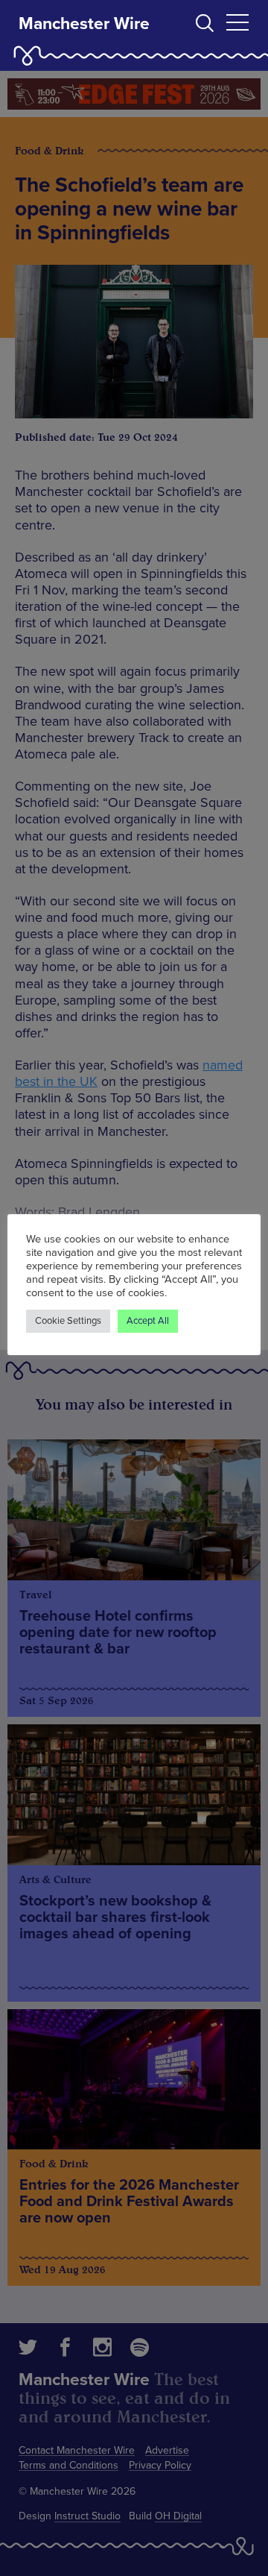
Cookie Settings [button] (68, 1321)
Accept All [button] (148, 1321)
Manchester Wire (84, 24)
